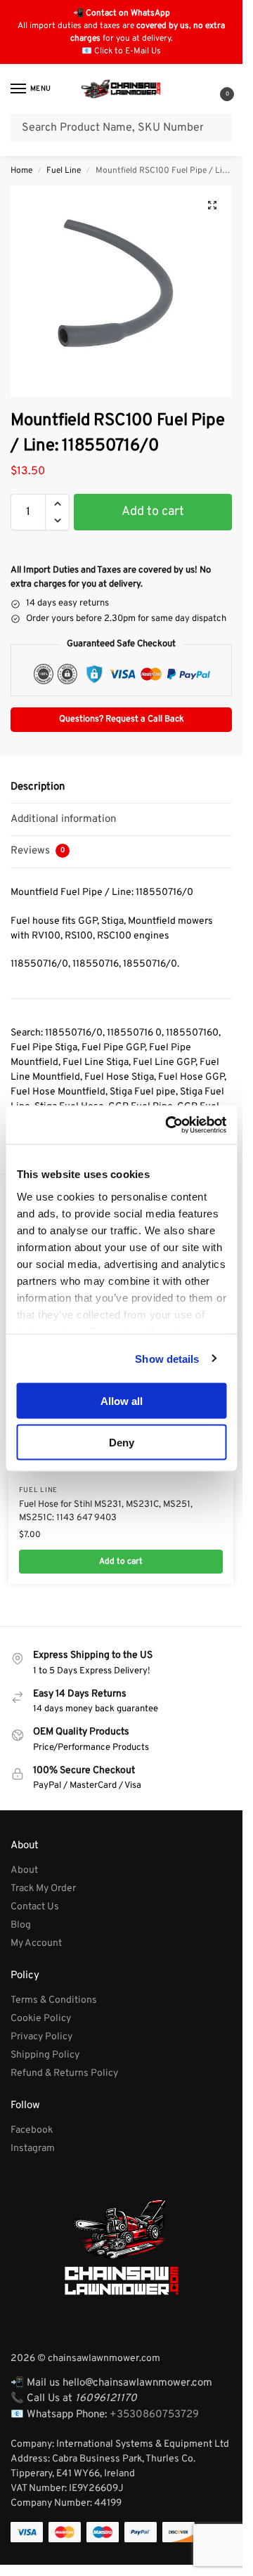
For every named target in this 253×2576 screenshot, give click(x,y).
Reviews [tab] (38, 851)
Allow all (122, 1401)
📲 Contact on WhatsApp (122, 13)
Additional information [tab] (63, 819)
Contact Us (35, 1907)
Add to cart (153, 512)
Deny (122, 1442)
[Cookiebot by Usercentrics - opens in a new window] (170, 1125)
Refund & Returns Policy (64, 2073)
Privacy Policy (41, 2037)
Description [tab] (38, 787)
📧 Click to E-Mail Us (121, 51)
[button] (216, 90)
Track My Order (43, 1889)
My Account (36, 1943)
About (24, 1870)
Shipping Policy (45, 2055)
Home (21, 171)
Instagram (33, 2149)
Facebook (32, 2130)
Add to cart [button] (121, 1562)
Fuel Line (64, 171)
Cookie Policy (41, 2019)
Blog (21, 1925)
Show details (167, 1358)
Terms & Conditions (54, 2000)
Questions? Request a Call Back (122, 719)
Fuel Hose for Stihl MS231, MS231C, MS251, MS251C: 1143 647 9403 (106, 1512)
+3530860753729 (154, 2415)
